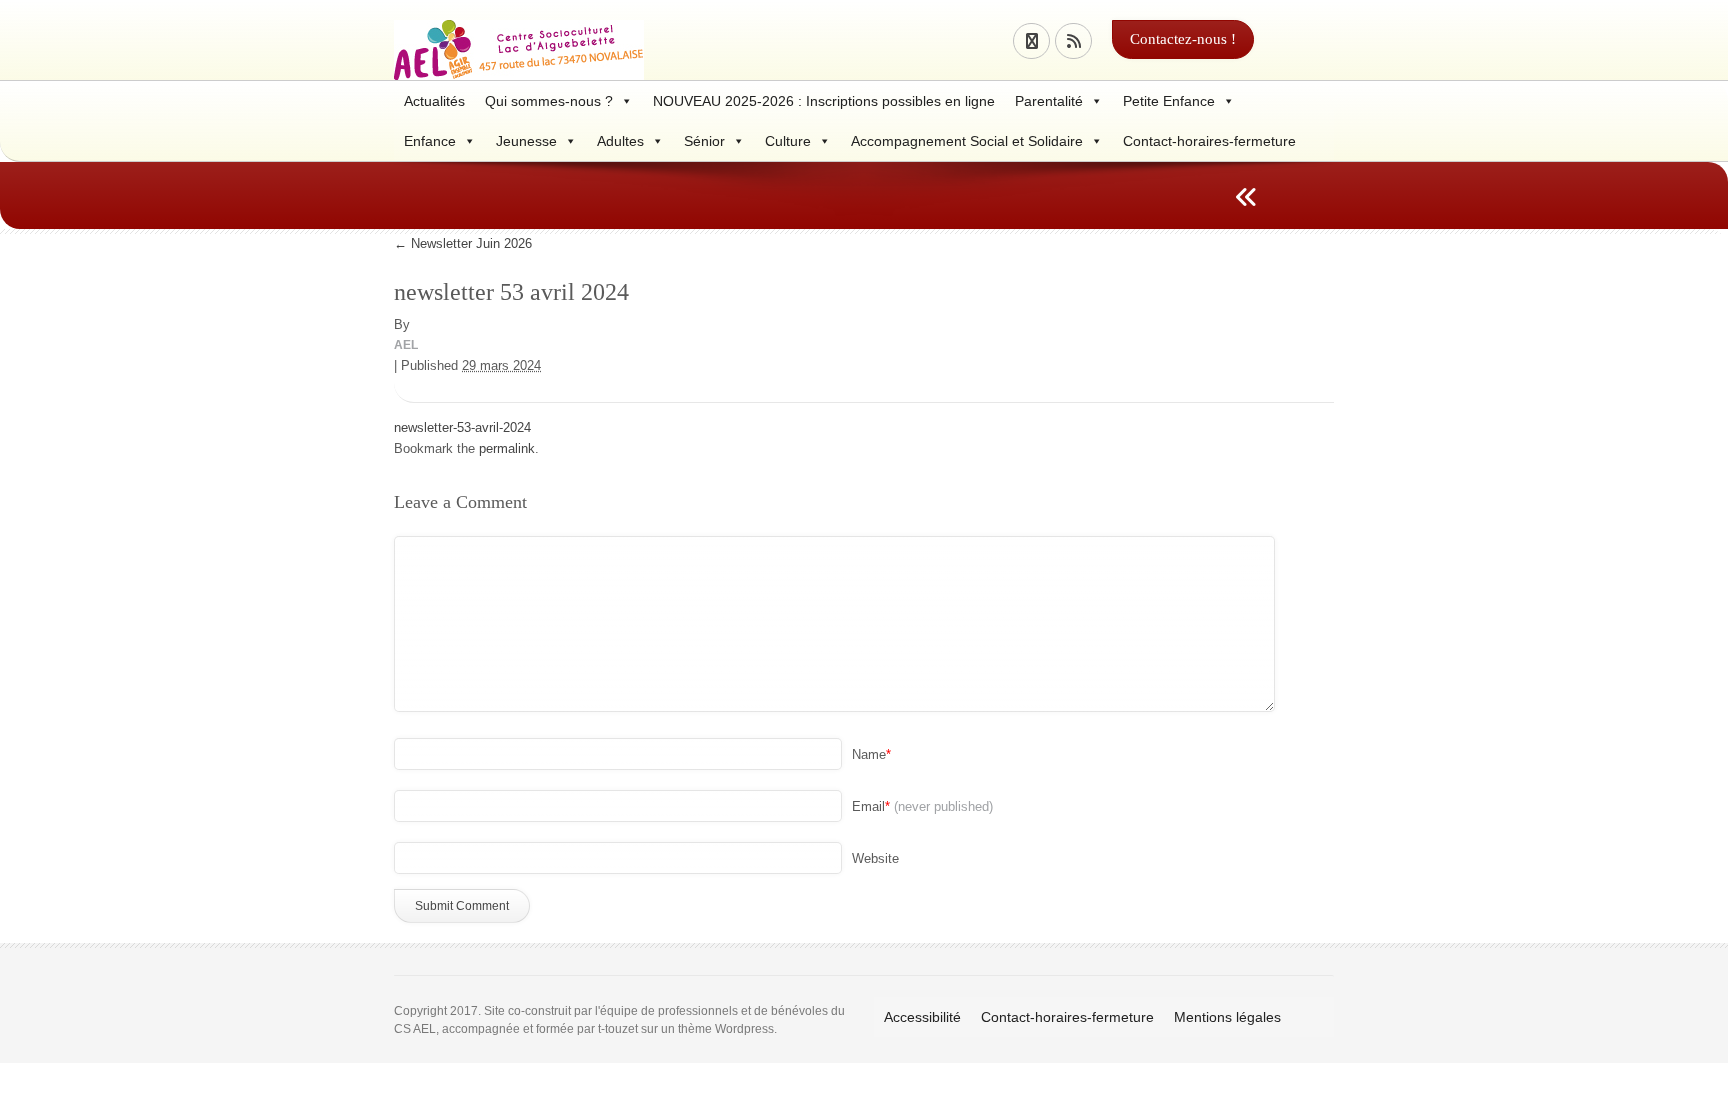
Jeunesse (526, 141)
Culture (788, 141)
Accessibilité (922, 1017)
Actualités (434, 101)
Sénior (704, 141)
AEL (406, 345)
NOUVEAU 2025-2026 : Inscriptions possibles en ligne (824, 101)
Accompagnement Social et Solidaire (967, 141)
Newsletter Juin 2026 (463, 243)
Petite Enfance (1169, 101)
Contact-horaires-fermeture (1209, 141)
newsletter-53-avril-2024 (462, 427)
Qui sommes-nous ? (549, 101)
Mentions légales (1227, 1017)
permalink (507, 448)
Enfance (430, 141)
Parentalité (1049, 101)
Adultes (620, 141)
